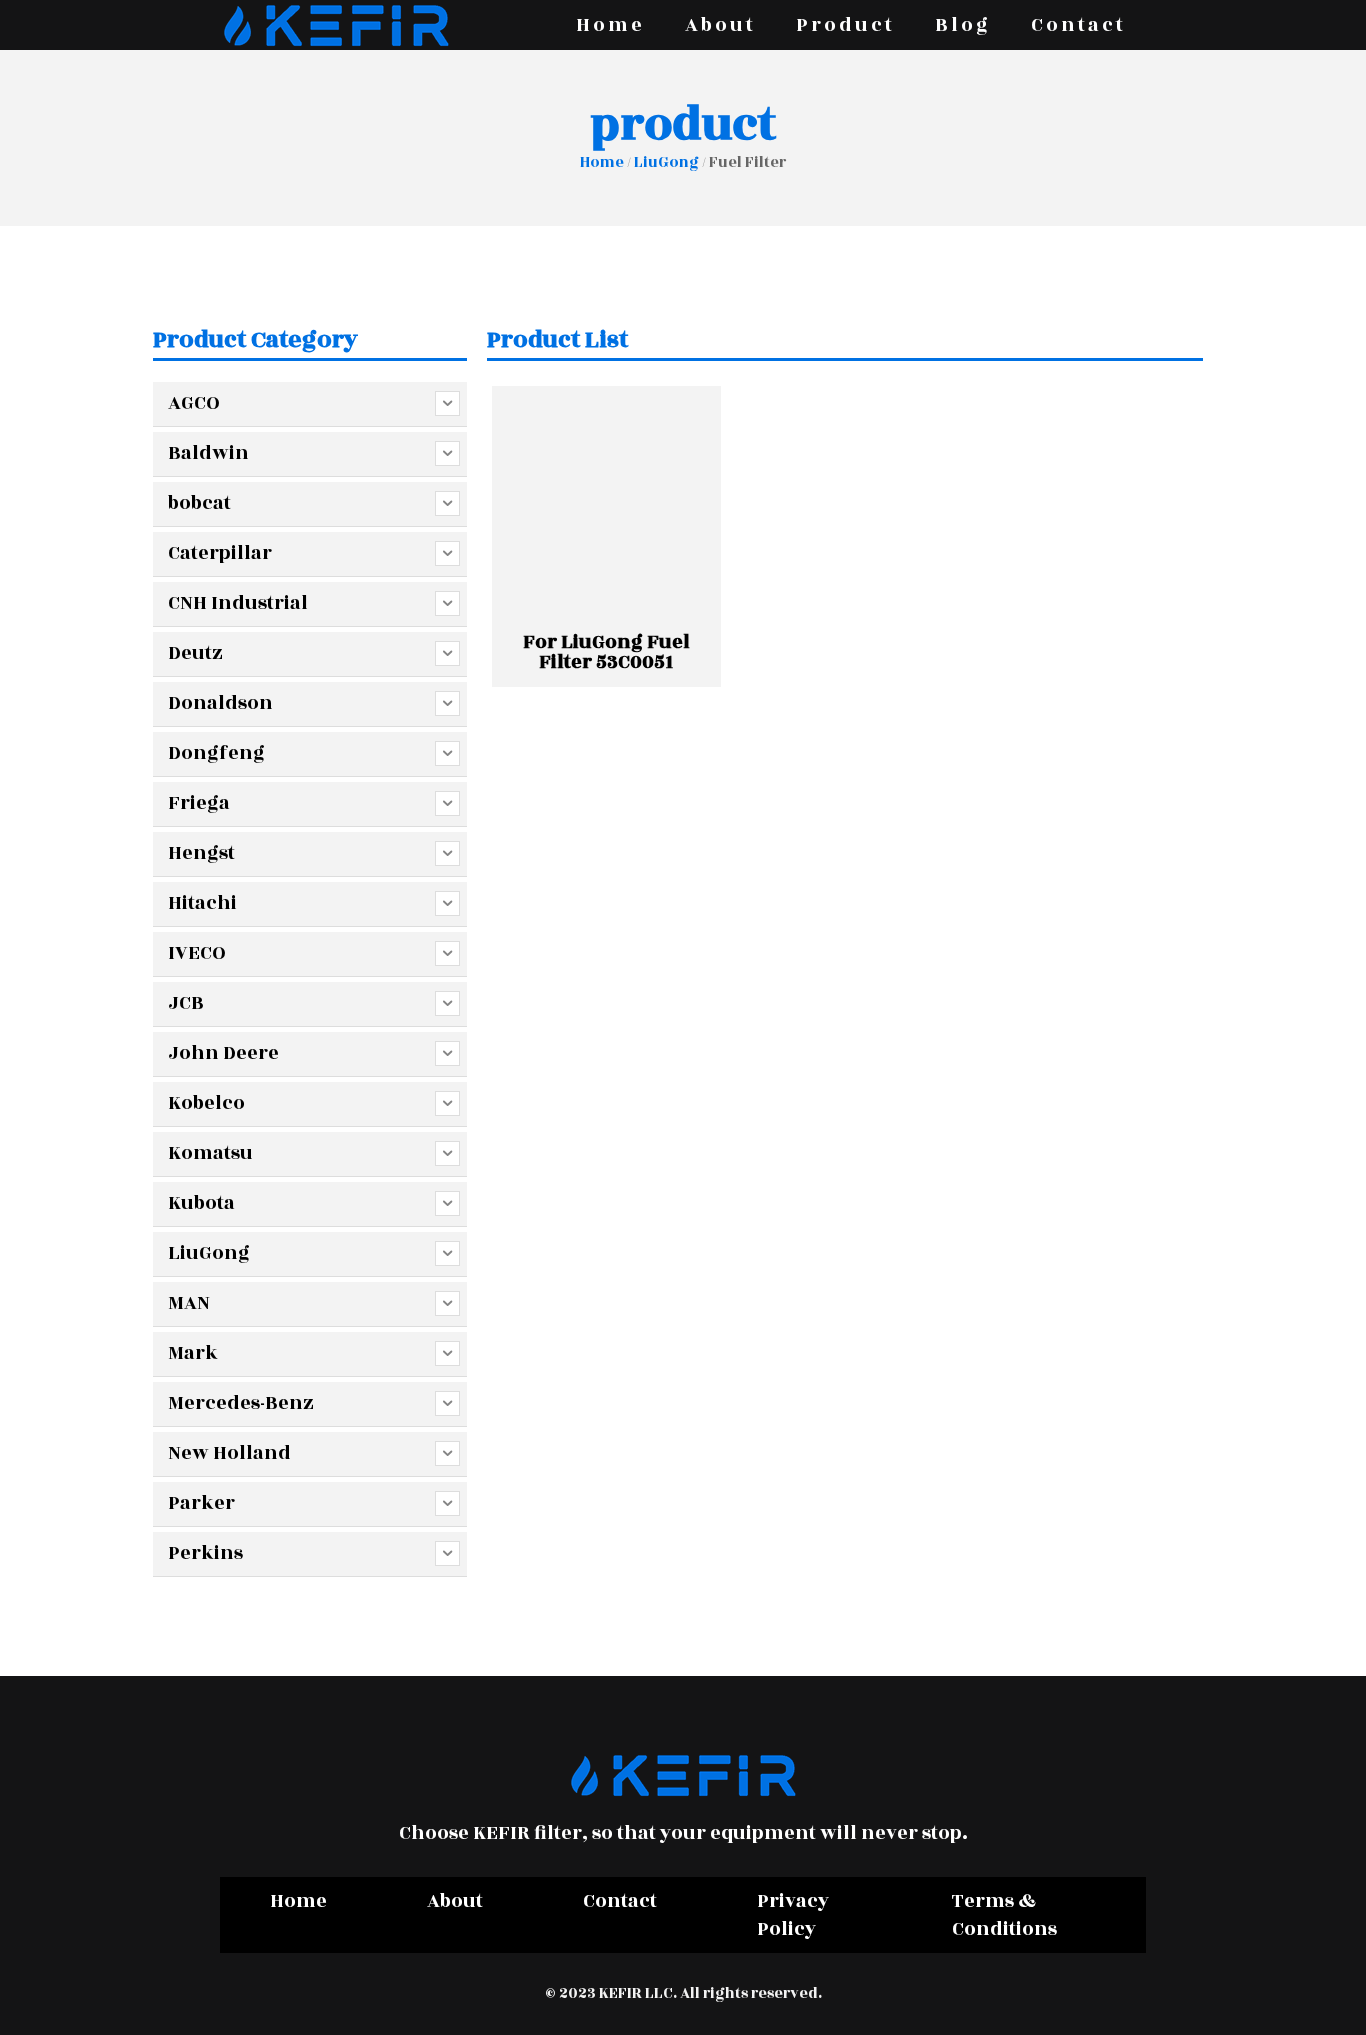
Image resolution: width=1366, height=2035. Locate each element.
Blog (963, 25)
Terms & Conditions (1004, 1915)
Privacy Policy (793, 1915)
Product (845, 25)
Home (610, 25)
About (720, 25)
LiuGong (666, 162)
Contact (1078, 25)
